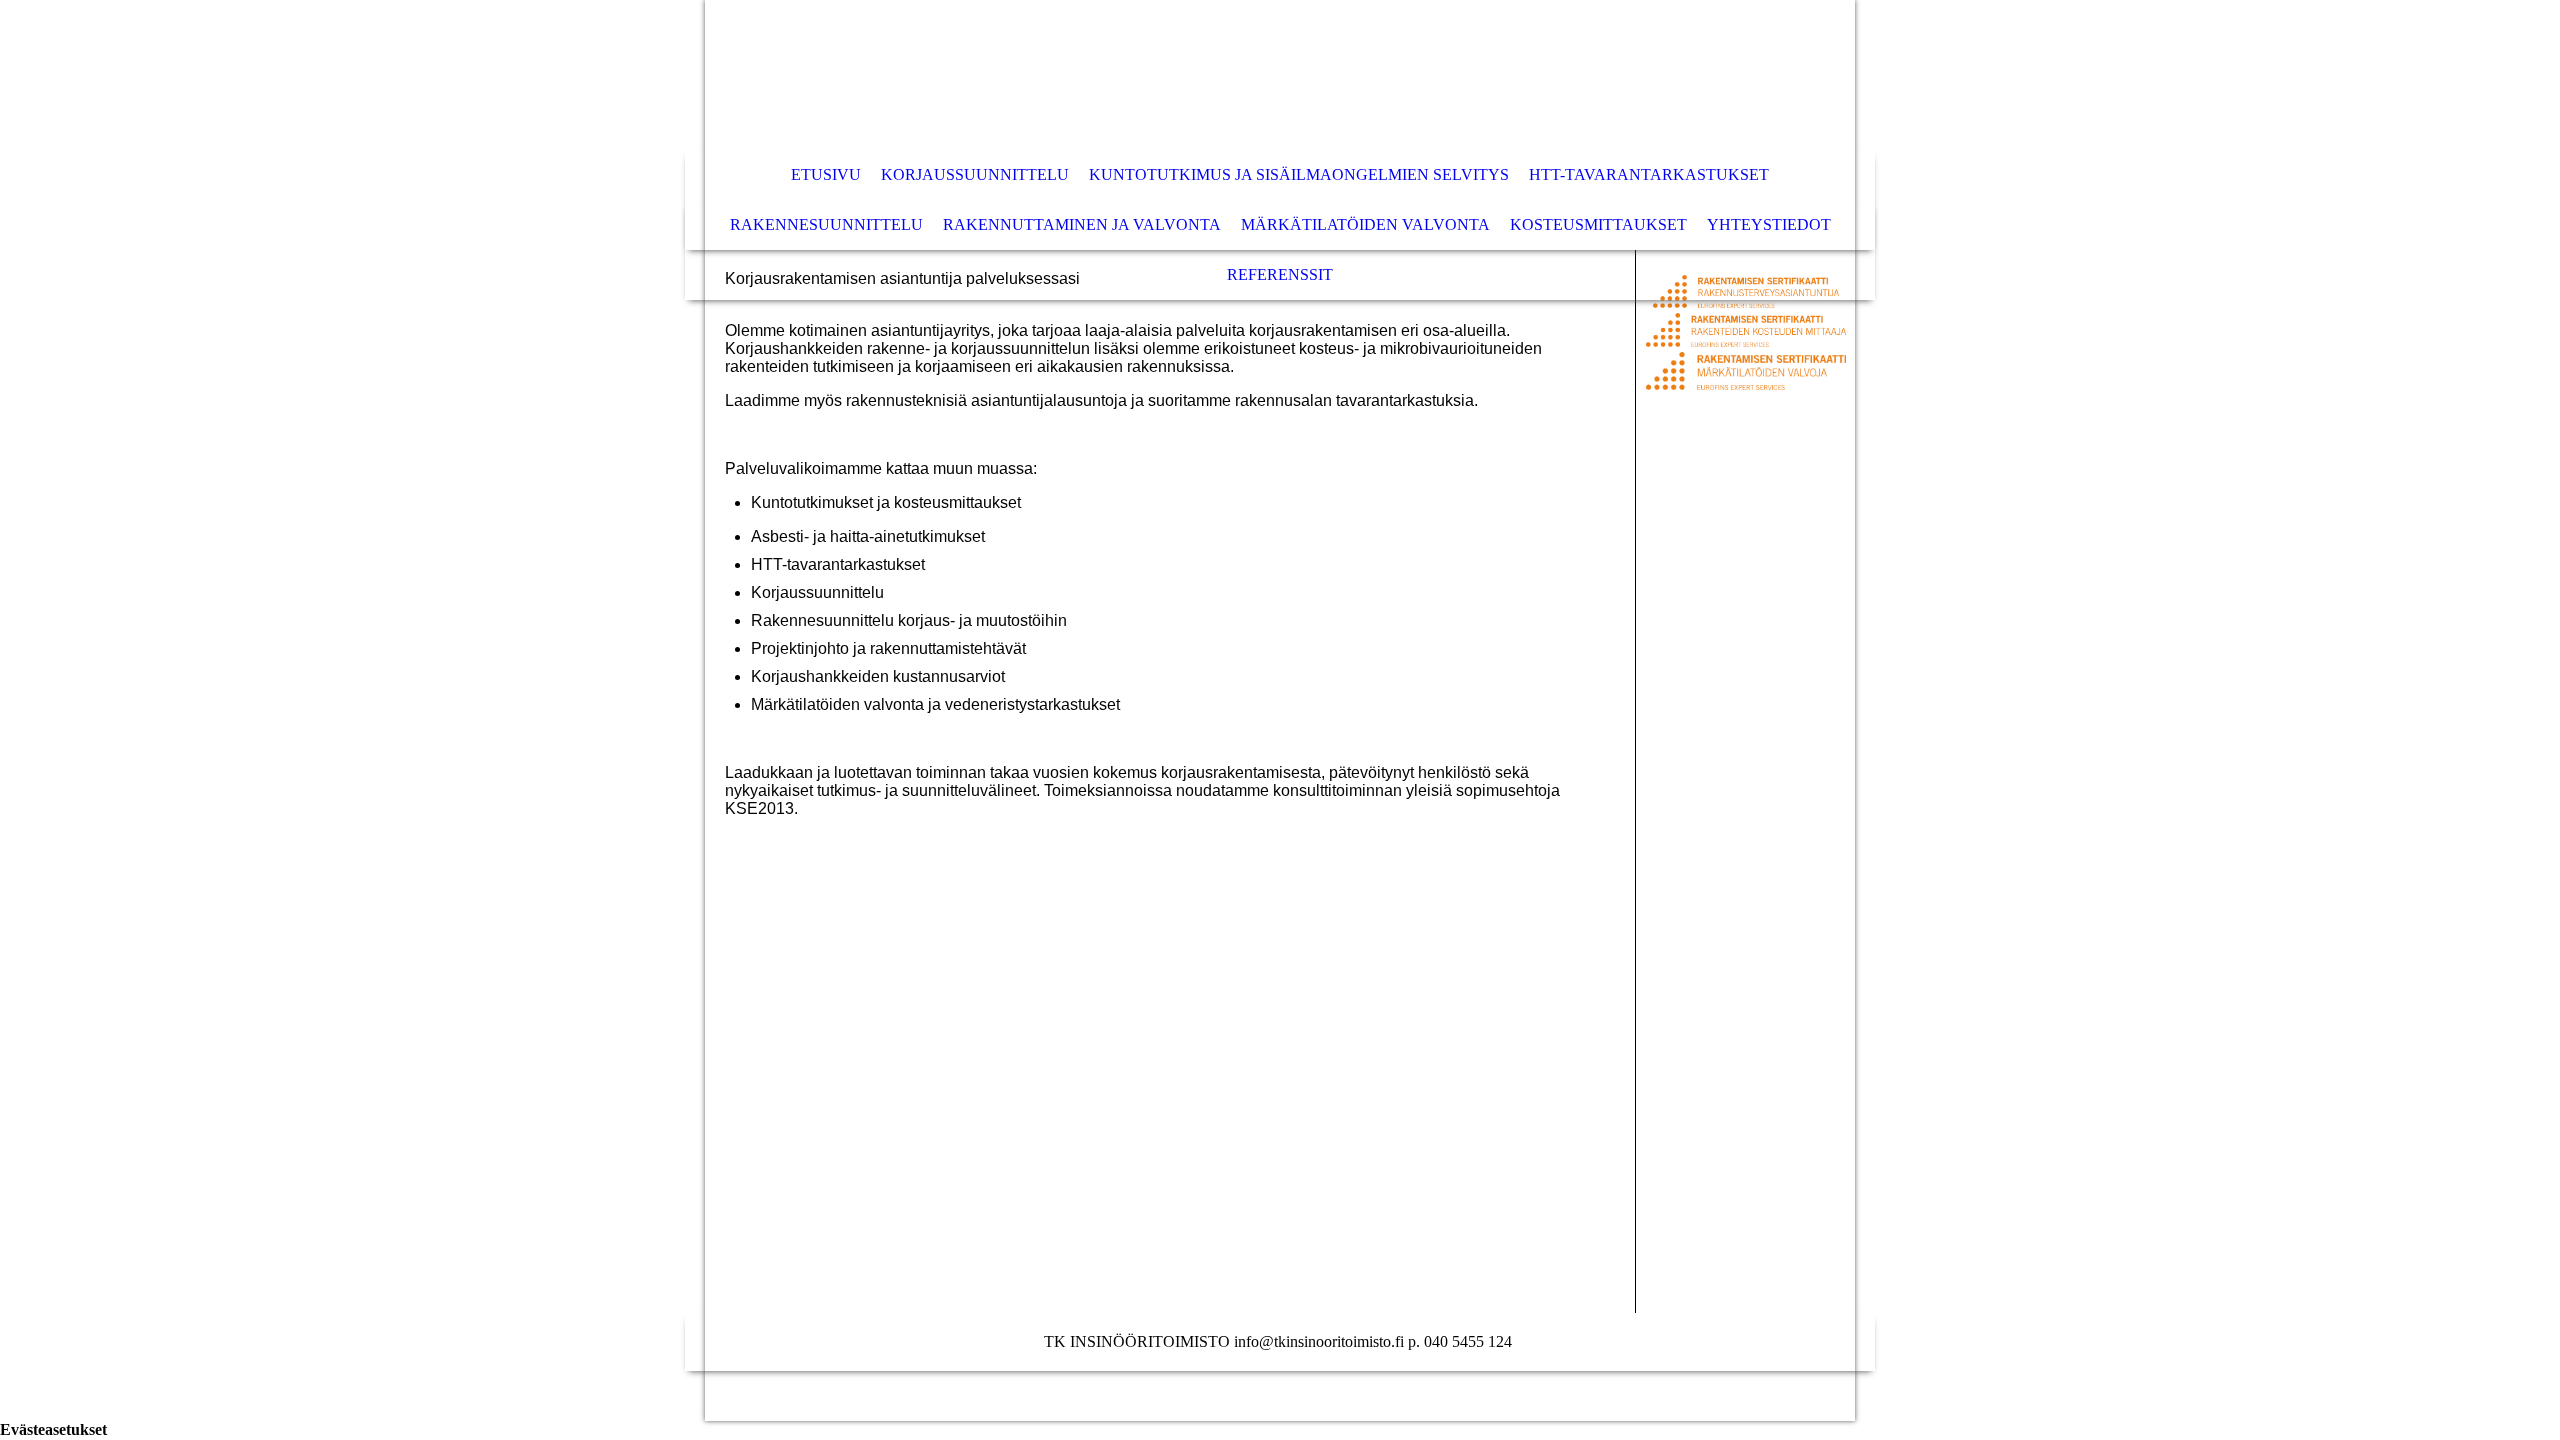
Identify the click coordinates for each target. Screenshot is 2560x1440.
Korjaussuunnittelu (975, 174)
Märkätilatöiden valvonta (1365, 224)
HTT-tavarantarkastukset (1649, 174)
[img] (1220, 75)
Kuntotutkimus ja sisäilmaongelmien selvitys (1299, 174)
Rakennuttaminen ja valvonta (1082, 224)
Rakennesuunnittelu (826, 224)
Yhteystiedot (1769, 224)
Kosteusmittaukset (1598, 224)
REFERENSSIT (1280, 274)
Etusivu (826, 174)
